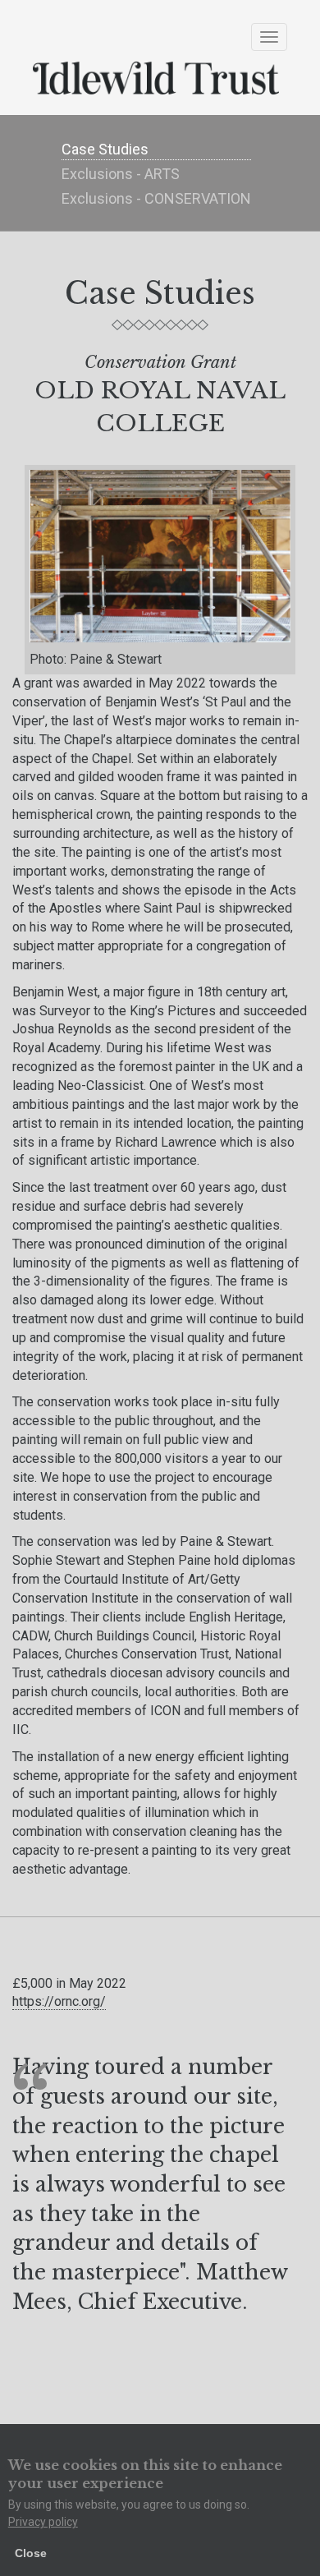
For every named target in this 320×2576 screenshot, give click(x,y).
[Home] (160, 78)
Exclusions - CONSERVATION (156, 198)
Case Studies (105, 149)
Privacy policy (43, 2522)
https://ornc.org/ (59, 2001)
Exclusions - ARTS (121, 174)
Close (31, 2553)
